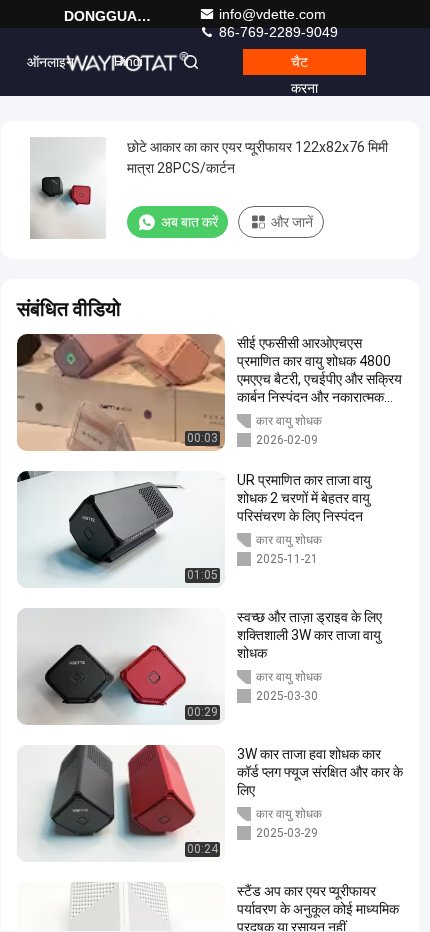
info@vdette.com (272, 14)
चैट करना (304, 64)
